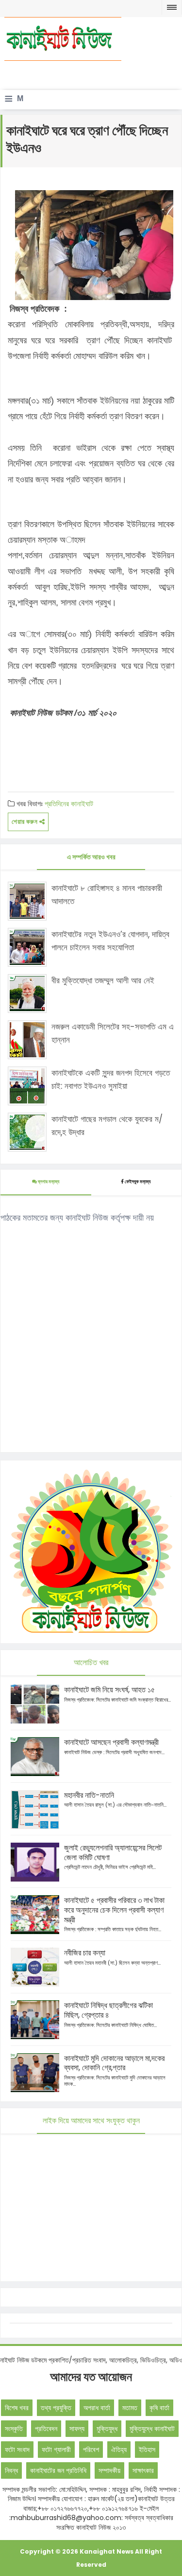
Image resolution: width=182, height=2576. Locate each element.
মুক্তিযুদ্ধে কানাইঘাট (152, 2429)
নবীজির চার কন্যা (85, 1953)
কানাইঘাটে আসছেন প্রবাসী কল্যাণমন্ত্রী (111, 1742)
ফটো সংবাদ (17, 2450)
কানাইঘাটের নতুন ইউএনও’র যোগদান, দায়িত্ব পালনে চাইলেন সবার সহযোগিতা (110, 941)
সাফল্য (77, 2429)
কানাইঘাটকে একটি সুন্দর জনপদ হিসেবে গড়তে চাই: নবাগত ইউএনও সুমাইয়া (111, 1079)
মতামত (130, 2408)
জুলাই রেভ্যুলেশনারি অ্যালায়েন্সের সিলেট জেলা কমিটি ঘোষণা (113, 1853)
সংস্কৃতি (14, 2429)
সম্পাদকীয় (109, 2470)
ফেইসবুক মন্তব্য (138, 1181)
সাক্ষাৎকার (143, 2470)
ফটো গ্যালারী (56, 2450)
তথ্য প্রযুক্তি (56, 2408)
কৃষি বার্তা (159, 2408)
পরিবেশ (91, 2450)
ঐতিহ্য (119, 2450)
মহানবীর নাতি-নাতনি (89, 1795)
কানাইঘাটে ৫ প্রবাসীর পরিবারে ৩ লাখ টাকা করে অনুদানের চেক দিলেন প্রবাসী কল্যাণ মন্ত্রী (114, 1910)
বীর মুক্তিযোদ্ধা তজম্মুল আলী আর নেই (103, 980)
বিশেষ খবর (17, 2408)
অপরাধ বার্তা (97, 2408)
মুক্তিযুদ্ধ (107, 2429)
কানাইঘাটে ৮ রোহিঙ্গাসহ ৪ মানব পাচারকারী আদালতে (107, 895)
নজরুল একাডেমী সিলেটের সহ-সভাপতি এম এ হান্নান (113, 1033)
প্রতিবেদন (46, 2429)
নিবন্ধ (11, 2470)
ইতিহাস (147, 2450)
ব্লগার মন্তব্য (48, 1181)
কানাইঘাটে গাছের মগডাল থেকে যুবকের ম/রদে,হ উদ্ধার (107, 1126)
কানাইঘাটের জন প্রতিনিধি (58, 2470)
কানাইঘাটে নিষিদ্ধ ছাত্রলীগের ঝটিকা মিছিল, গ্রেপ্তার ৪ (108, 2010)
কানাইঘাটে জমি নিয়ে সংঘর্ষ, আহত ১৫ (109, 1690)
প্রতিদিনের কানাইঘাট (69, 804)
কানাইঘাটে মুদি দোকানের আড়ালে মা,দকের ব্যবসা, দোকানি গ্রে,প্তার (114, 2063)
